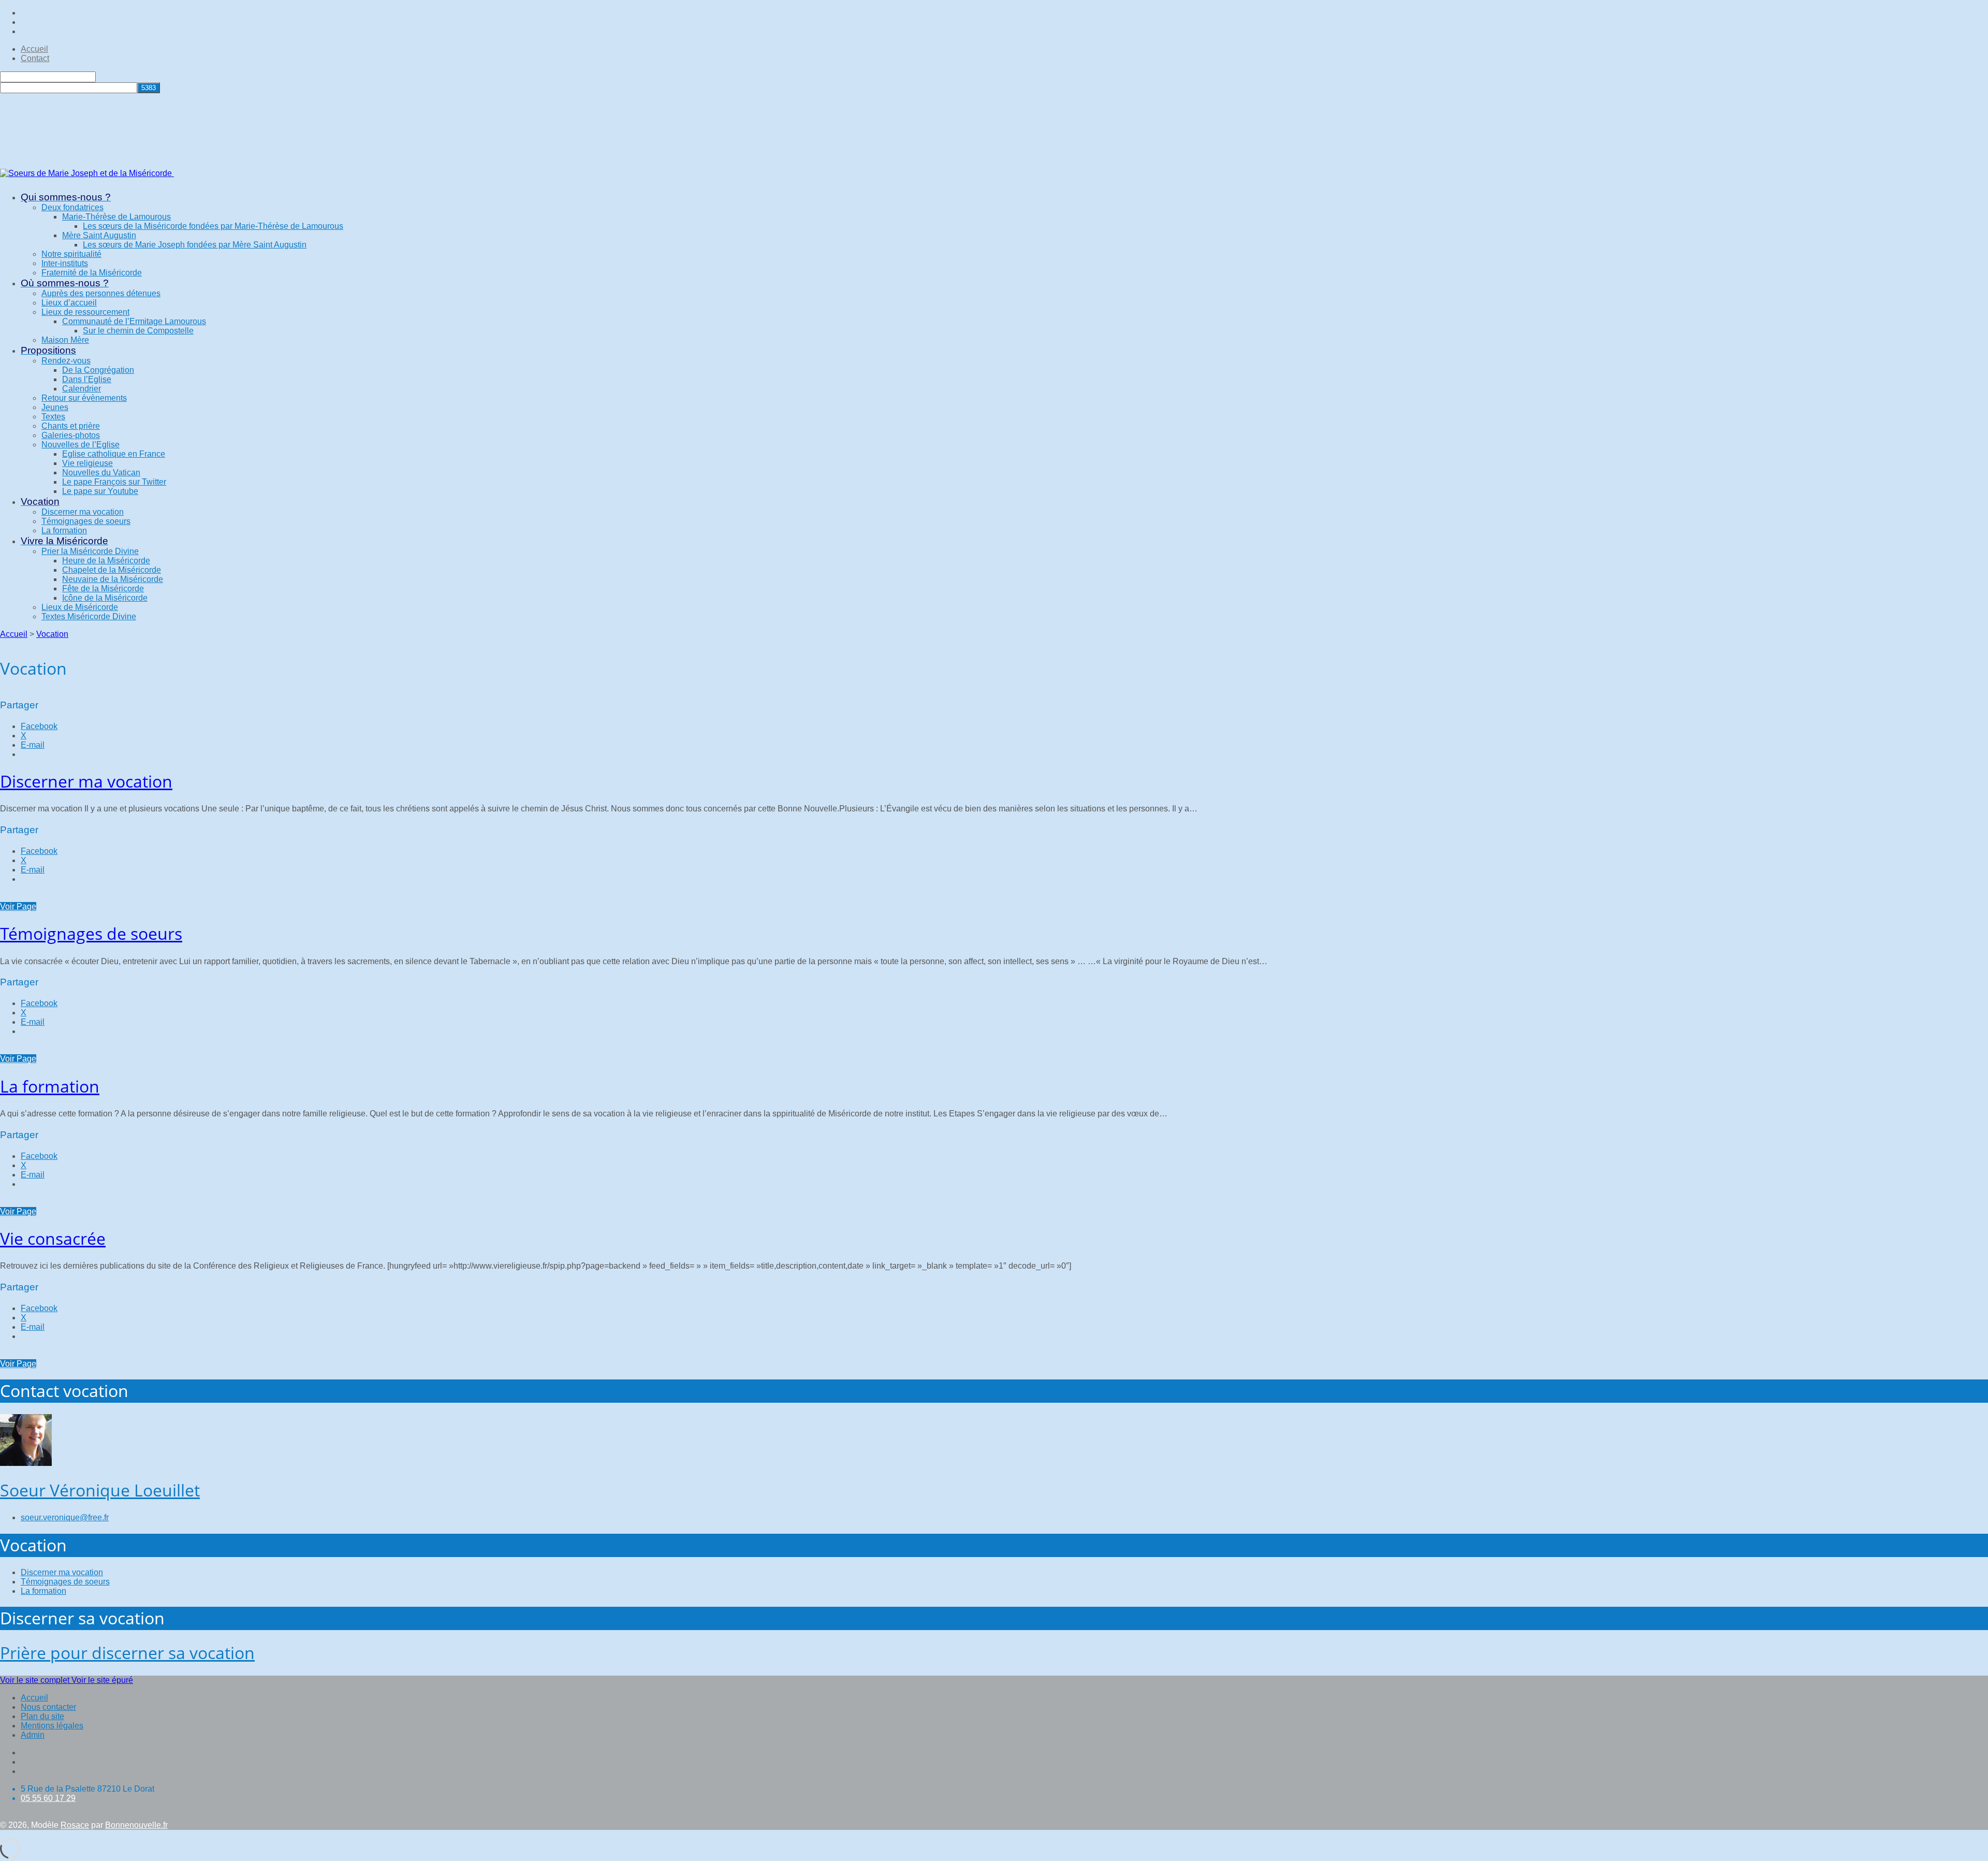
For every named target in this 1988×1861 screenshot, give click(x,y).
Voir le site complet (36, 1680)
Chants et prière (71, 426)
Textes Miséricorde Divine (89, 616)
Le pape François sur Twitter (114, 482)
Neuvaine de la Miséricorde (113, 579)
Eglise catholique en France (114, 454)
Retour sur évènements (84, 398)
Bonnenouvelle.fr (136, 1825)
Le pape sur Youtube (100, 491)
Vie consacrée (53, 1238)
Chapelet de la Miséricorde (112, 570)
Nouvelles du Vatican (101, 472)
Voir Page (18, 906)
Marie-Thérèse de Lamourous (116, 217)
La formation (64, 530)
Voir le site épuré (102, 1680)
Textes (53, 417)
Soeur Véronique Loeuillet (100, 1490)
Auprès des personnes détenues (101, 293)
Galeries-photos (71, 435)
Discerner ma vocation (83, 512)
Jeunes (55, 407)
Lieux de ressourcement (85, 312)
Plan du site (42, 1716)
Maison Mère (65, 340)
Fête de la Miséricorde (103, 588)
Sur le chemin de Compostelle (138, 331)
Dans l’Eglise (87, 379)
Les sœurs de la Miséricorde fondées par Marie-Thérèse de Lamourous (213, 226)
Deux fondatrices (72, 207)
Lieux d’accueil (69, 303)
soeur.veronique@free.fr (65, 1517)
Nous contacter (48, 1707)
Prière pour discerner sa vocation (127, 1653)
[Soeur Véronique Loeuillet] (26, 1463)
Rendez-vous (66, 361)
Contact (35, 58)
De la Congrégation (98, 370)
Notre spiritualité (71, 254)
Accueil (34, 49)
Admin (33, 1735)
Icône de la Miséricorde (105, 598)
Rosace (75, 1825)
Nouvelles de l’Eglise (81, 445)
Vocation (52, 634)
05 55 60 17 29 (48, 1798)
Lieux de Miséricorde (80, 607)
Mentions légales (52, 1726)
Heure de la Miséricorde (106, 561)
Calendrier (82, 389)
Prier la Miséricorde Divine (90, 551)
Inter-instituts (65, 263)
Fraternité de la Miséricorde (92, 273)
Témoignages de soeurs (86, 521)
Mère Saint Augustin (99, 235)
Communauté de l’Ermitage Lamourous (134, 321)
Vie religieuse (87, 463)
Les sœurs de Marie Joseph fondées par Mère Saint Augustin (195, 245)
